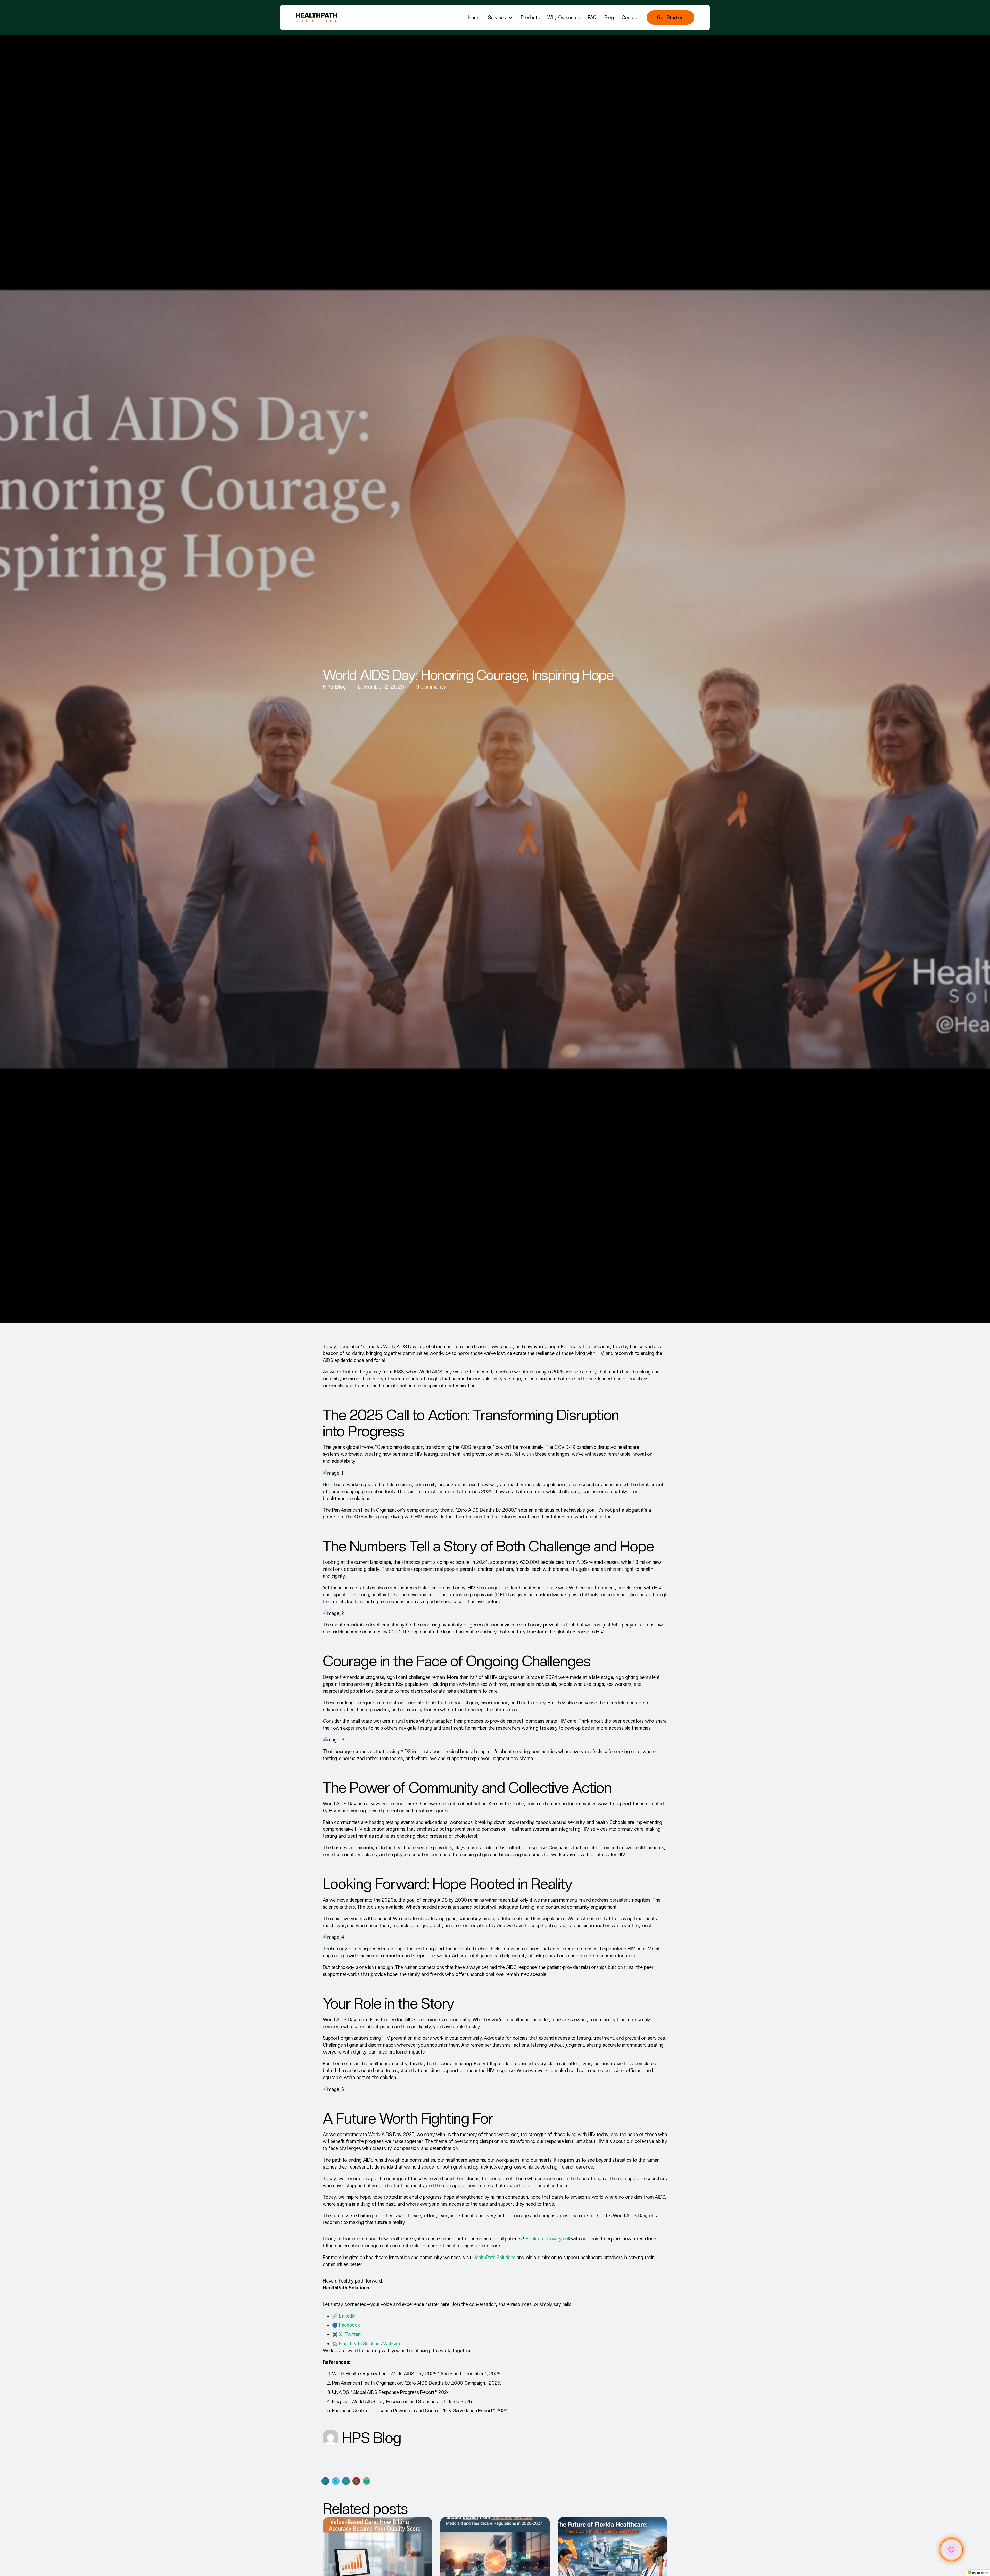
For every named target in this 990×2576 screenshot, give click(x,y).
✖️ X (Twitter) (346, 2334)
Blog (609, 17)
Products (530, 17)
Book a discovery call (548, 2239)
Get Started (670, 17)
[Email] (367, 2481)
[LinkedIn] (346, 2481)
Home (474, 17)
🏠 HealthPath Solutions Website (366, 2344)
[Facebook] (325, 2481)
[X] (336, 2481)
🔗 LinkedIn (344, 2316)
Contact (630, 17)
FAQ (592, 17)
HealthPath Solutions (494, 2257)
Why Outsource (564, 17)
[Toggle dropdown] (511, 18)
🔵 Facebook (346, 2325)
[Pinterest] (356, 2481)
